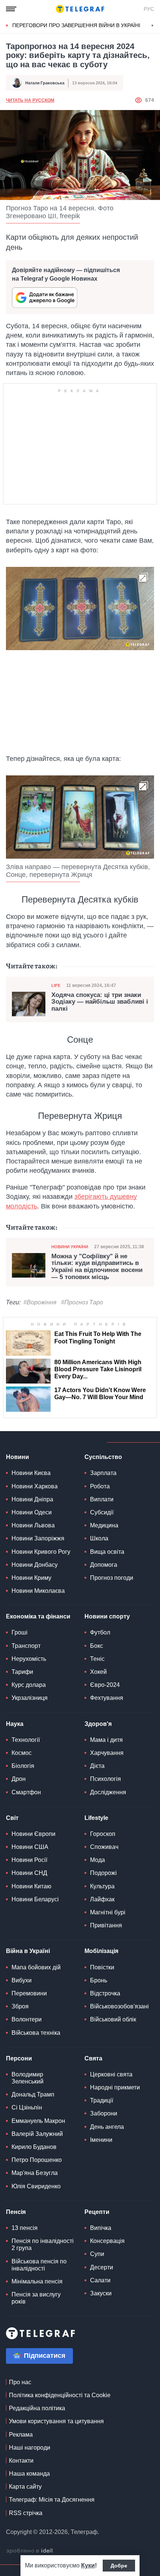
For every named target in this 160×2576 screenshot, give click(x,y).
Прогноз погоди (112, 1578)
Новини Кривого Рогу (41, 1552)
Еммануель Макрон (38, 2121)
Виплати (102, 1499)
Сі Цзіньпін (27, 2107)
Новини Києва (31, 1473)
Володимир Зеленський (28, 2078)
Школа (99, 1538)
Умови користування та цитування (56, 2421)
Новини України (70, 1247)
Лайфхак (102, 1899)
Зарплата (103, 1473)
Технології (26, 1740)
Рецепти (97, 2212)
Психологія (105, 1779)
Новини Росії (29, 1860)
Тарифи (22, 1672)
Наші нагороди (30, 2448)
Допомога (104, 1565)
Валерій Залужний (37, 2134)
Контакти (21, 2461)
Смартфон (26, 1792)
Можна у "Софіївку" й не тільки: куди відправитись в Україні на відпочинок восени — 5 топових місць (97, 1267)
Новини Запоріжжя (38, 1538)
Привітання (106, 1925)
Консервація (107, 2241)
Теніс (97, 1659)
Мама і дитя (106, 1740)
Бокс (97, 1646)
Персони (19, 2058)
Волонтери (27, 2019)
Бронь (99, 1980)
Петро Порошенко (37, 2160)
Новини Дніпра (32, 1499)
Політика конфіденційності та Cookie (60, 2395)
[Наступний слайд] (153, 26)
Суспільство (103, 1457)
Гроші (20, 1632)
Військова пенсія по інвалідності (39, 2265)
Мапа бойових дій (36, 1967)
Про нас (20, 2382)
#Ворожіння (40, 1302)
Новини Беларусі (35, 1899)
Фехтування (107, 1698)
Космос (22, 1753)
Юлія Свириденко (36, 2186)
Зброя (20, 2006)
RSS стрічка (26, 2513)
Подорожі (103, 1873)
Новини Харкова (35, 1486)
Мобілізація (101, 1951)
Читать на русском (30, 100)
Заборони (104, 2113)
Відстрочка (105, 1993)
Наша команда (29, 2474)
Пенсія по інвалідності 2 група (43, 2244)
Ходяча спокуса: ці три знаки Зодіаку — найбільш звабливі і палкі (100, 1002)
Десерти (102, 2267)
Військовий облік (113, 2019)
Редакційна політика (37, 2408)
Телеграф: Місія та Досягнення (52, 2500)
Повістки (102, 1967)
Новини (17, 1457)
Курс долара (29, 1685)
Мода (97, 1860)
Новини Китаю (31, 1886)
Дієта (97, 1766)
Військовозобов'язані (119, 2006)
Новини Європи (33, 1834)
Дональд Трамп (33, 2094)
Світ (12, 1818)
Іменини (101, 2140)
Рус (149, 9)
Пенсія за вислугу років (36, 2298)
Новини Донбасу (35, 1565)
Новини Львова (33, 1525)
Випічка (101, 2228)
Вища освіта (107, 1552)
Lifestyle (96, 1818)
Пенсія (16, 2212)
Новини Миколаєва (38, 1591)
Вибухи (22, 1980)
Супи (97, 2254)
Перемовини (29, 1993)
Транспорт (26, 1646)
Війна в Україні (28, 1951)
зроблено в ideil (30, 2551)
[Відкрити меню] (11, 9)
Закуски (101, 2293)
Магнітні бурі (108, 1912)
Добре (119, 2566)
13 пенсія (25, 2228)
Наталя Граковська (45, 83)
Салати (100, 2280)
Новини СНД (29, 1873)
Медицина (104, 1525)
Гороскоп (103, 1834)
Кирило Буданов (34, 2147)
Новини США (30, 1847)
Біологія (23, 1766)
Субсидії (102, 1512)
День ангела (107, 2127)
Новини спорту (107, 1616)
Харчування (107, 1753)
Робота (100, 1486)
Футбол (100, 1632)
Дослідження (108, 1792)
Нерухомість (29, 1659)
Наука (15, 1724)
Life (56, 985)
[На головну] (80, 9)
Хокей (98, 1672)
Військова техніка (36, 2033)
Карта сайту (25, 2487)
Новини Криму (31, 1578)
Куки (88, 2565)
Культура (102, 1886)
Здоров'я (98, 1724)
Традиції (102, 2100)
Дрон (19, 1779)
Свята (93, 2058)
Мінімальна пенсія (37, 2281)
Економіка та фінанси (38, 1616)
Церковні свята (111, 2074)
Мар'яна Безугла (35, 2173)
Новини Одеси (32, 1512)
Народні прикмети (115, 2087)
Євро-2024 (105, 1685)
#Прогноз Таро (82, 1302)
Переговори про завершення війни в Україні (76, 25)
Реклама (21, 2435)
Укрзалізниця (30, 1698)
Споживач (104, 1847)
